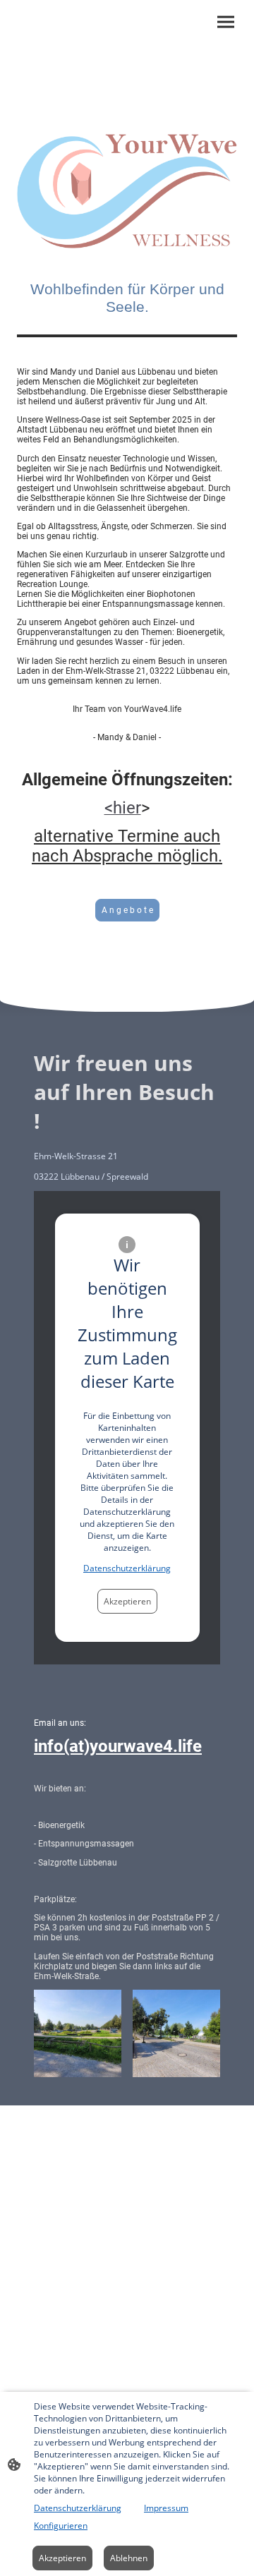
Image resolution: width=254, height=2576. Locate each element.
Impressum (166, 2508)
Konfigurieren (61, 2526)
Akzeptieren (127, 1601)
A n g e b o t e (127, 910)
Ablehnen (129, 2558)
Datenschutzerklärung (127, 1568)
